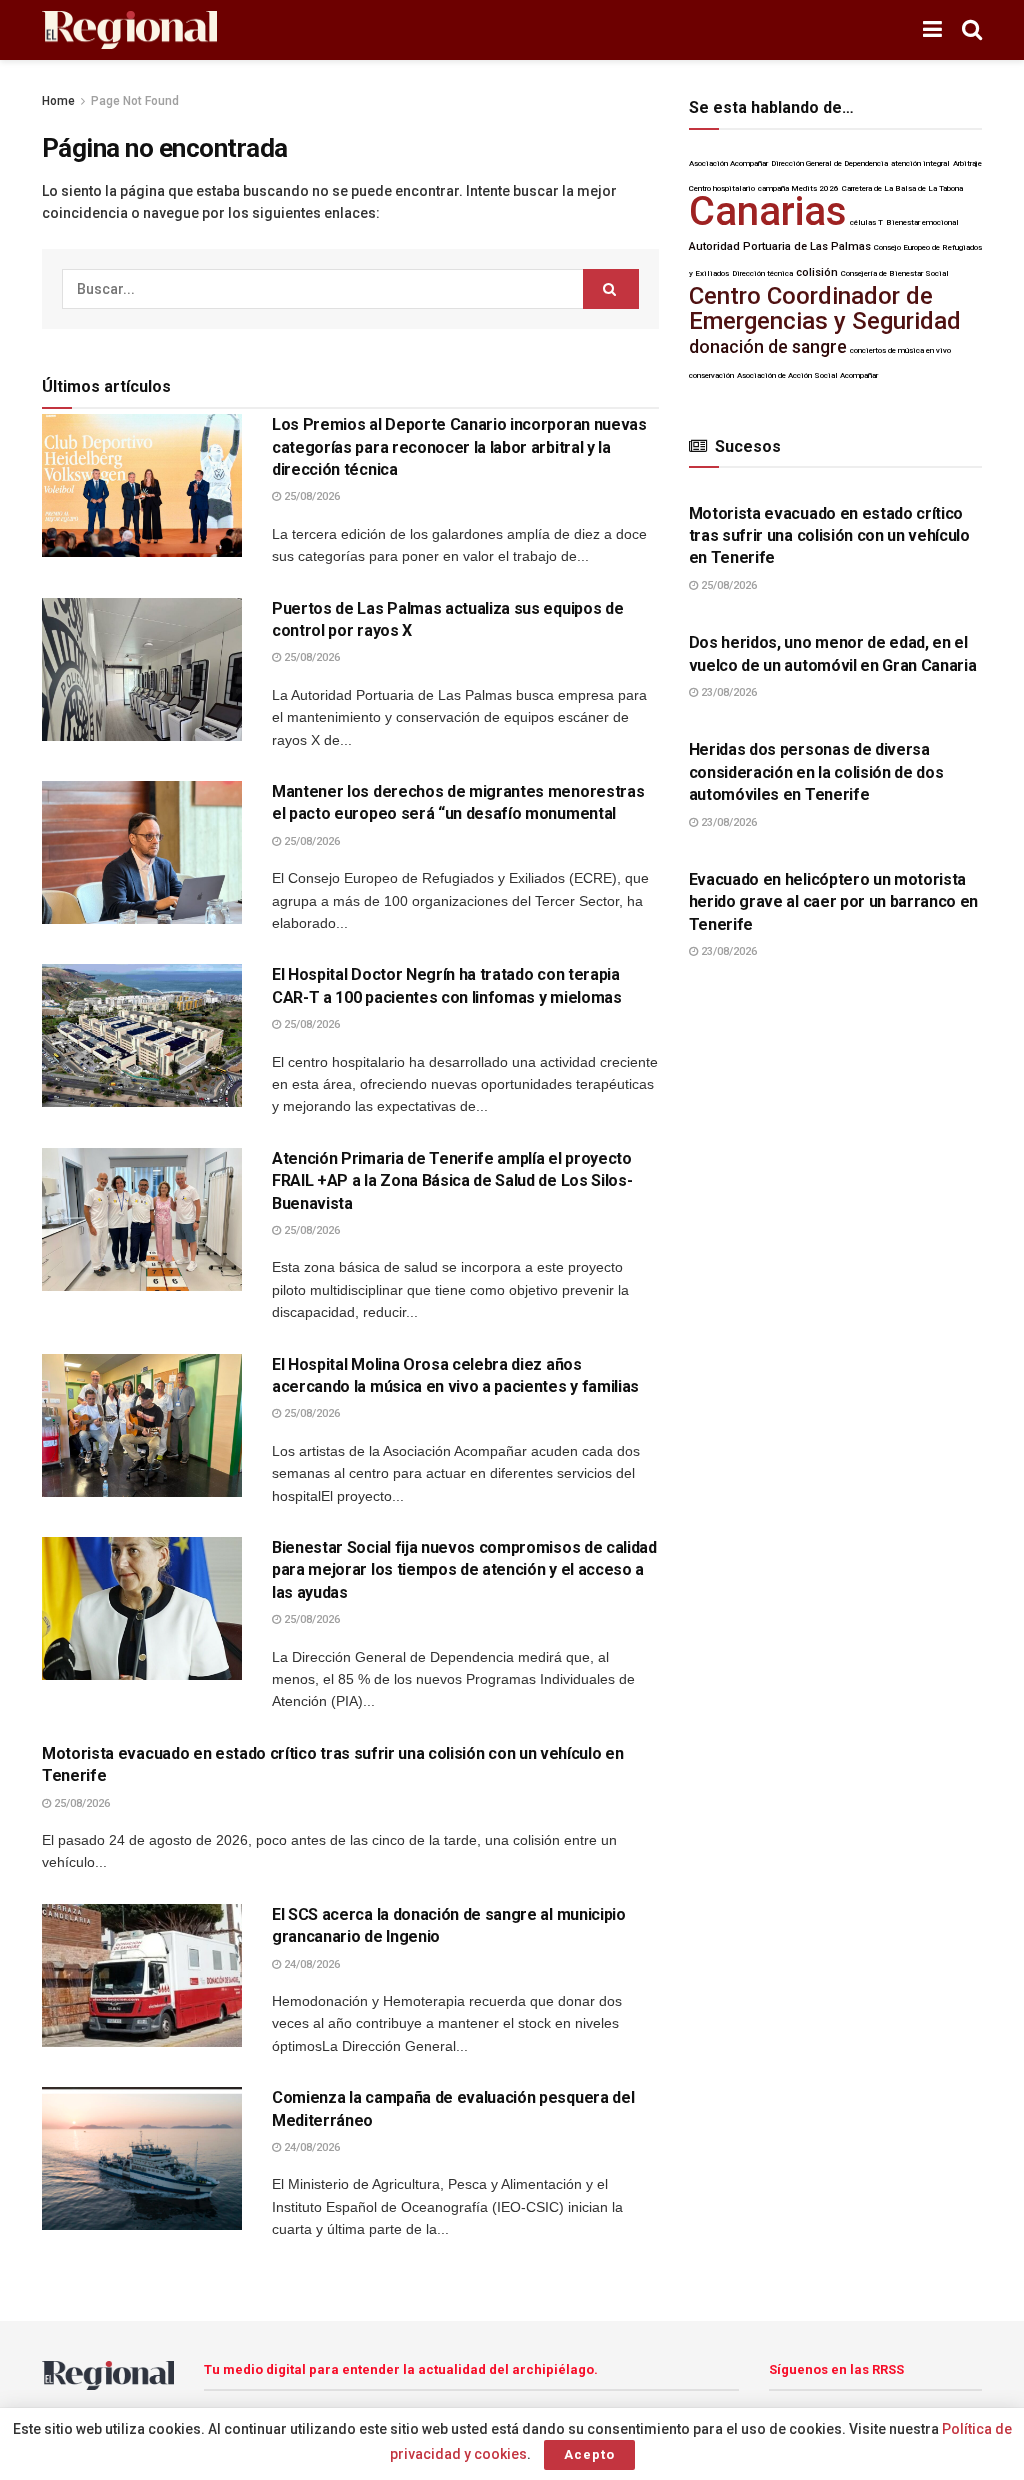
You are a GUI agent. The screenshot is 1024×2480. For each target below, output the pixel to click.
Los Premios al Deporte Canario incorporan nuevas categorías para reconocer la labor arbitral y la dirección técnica (459, 447)
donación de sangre (768, 347)
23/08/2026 (727, 692)
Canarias (768, 211)
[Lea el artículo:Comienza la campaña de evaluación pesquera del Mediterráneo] (142, 2158)
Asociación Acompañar (728, 163)
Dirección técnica (762, 273)
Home (58, 101)
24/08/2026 (310, 1964)
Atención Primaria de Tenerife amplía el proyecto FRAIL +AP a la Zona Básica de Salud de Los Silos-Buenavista (452, 1181)
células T (866, 222)
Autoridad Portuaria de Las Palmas (780, 246)
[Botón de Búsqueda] (972, 30)
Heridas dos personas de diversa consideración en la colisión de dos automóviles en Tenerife (816, 772)
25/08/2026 (310, 496)
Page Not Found (135, 101)
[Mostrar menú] (932, 30)
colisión (817, 272)
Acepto (589, 2454)
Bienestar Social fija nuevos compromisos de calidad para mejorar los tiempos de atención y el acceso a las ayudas (464, 1570)
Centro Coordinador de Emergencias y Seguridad (825, 308)
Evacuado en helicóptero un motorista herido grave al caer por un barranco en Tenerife (834, 902)
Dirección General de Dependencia (829, 163)
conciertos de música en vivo (900, 350)
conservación (711, 375)
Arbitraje (967, 163)
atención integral (920, 163)
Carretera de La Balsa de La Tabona (902, 188)
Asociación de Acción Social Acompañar (807, 375)
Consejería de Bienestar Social (895, 273)
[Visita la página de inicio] (129, 30)
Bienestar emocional (922, 222)
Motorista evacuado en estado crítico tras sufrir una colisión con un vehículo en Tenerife (829, 536)
